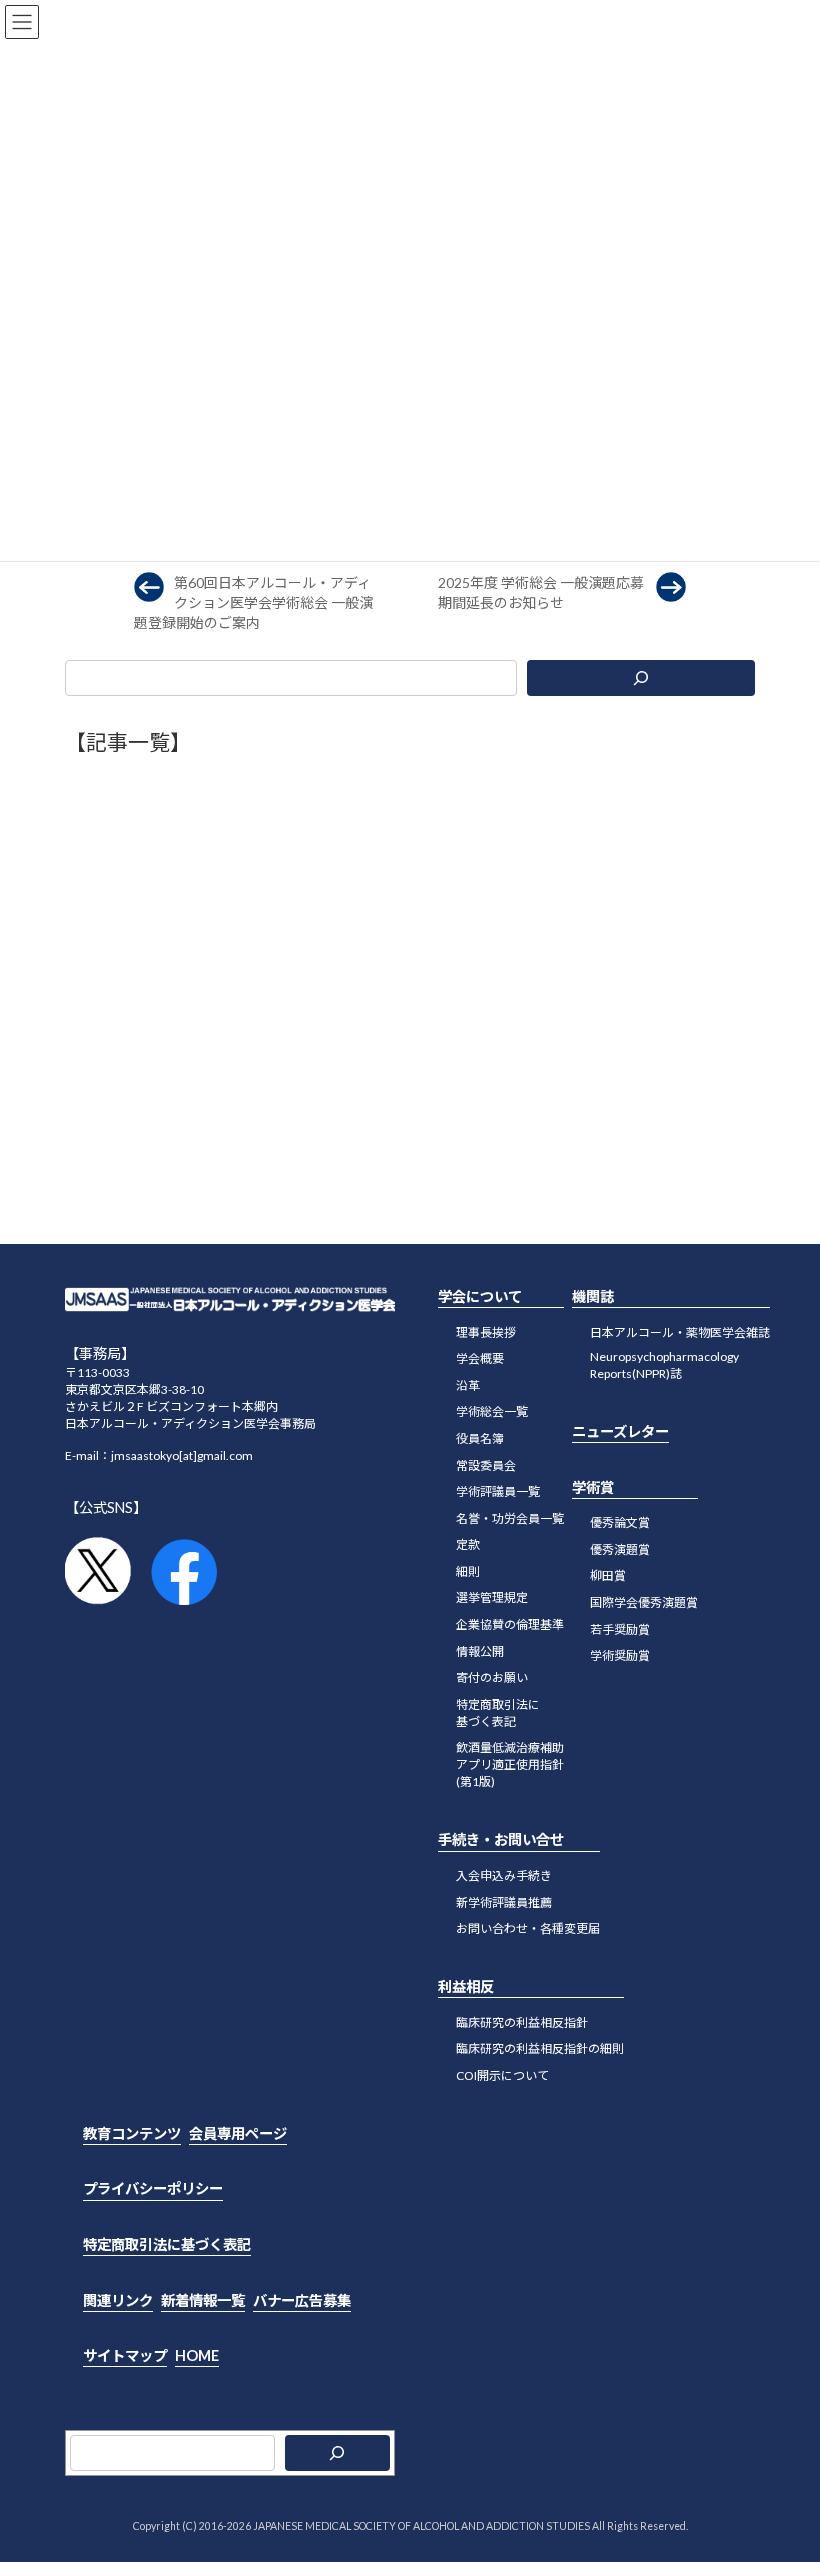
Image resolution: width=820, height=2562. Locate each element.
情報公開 (480, 1651)
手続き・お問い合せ (501, 1840)
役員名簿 (480, 1438)
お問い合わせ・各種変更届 (528, 1928)
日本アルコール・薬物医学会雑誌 (680, 1332)
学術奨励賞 (620, 1655)
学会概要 (480, 1358)
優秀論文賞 (620, 1522)
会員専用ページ (238, 2133)
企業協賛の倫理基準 (510, 1624)
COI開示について (502, 2075)
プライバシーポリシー (153, 2189)
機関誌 (593, 1296)
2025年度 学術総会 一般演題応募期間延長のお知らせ (541, 592)
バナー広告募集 (302, 2300)
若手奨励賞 (620, 1629)
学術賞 (593, 1487)
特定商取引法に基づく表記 (498, 1713)
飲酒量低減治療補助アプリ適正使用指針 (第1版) (510, 1765)
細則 (468, 1571)
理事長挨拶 (486, 1332)
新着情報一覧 (203, 2300)
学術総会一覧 (492, 1411)
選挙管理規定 (492, 1598)
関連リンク (118, 2300)
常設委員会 (486, 1465)
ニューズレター (620, 1431)
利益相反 (466, 1986)
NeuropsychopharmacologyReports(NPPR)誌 (664, 1365)
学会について (480, 1296)
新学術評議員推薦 (504, 1902)
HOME (197, 2355)
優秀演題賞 (620, 1549)
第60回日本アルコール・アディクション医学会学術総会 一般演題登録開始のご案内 (253, 602)
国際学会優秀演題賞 (644, 1602)
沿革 (468, 1385)
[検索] (641, 678)
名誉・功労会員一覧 (510, 1518)
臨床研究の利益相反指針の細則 (540, 2048)
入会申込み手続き (504, 1875)
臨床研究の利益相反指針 (522, 2022)
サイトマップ (125, 2355)
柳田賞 (608, 1576)
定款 (468, 1544)
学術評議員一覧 (498, 1491)
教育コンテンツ (132, 2133)
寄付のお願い (492, 1677)
